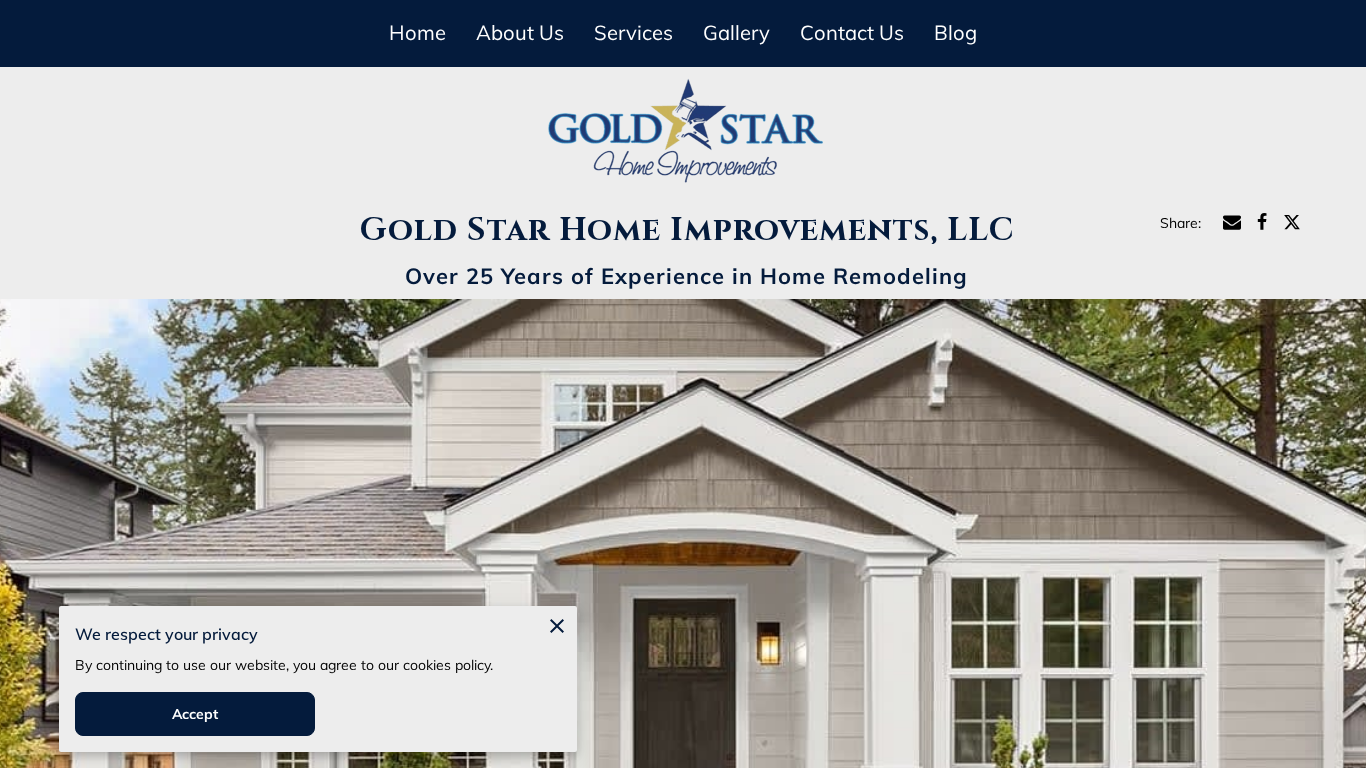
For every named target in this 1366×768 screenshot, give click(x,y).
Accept (195, 714)
